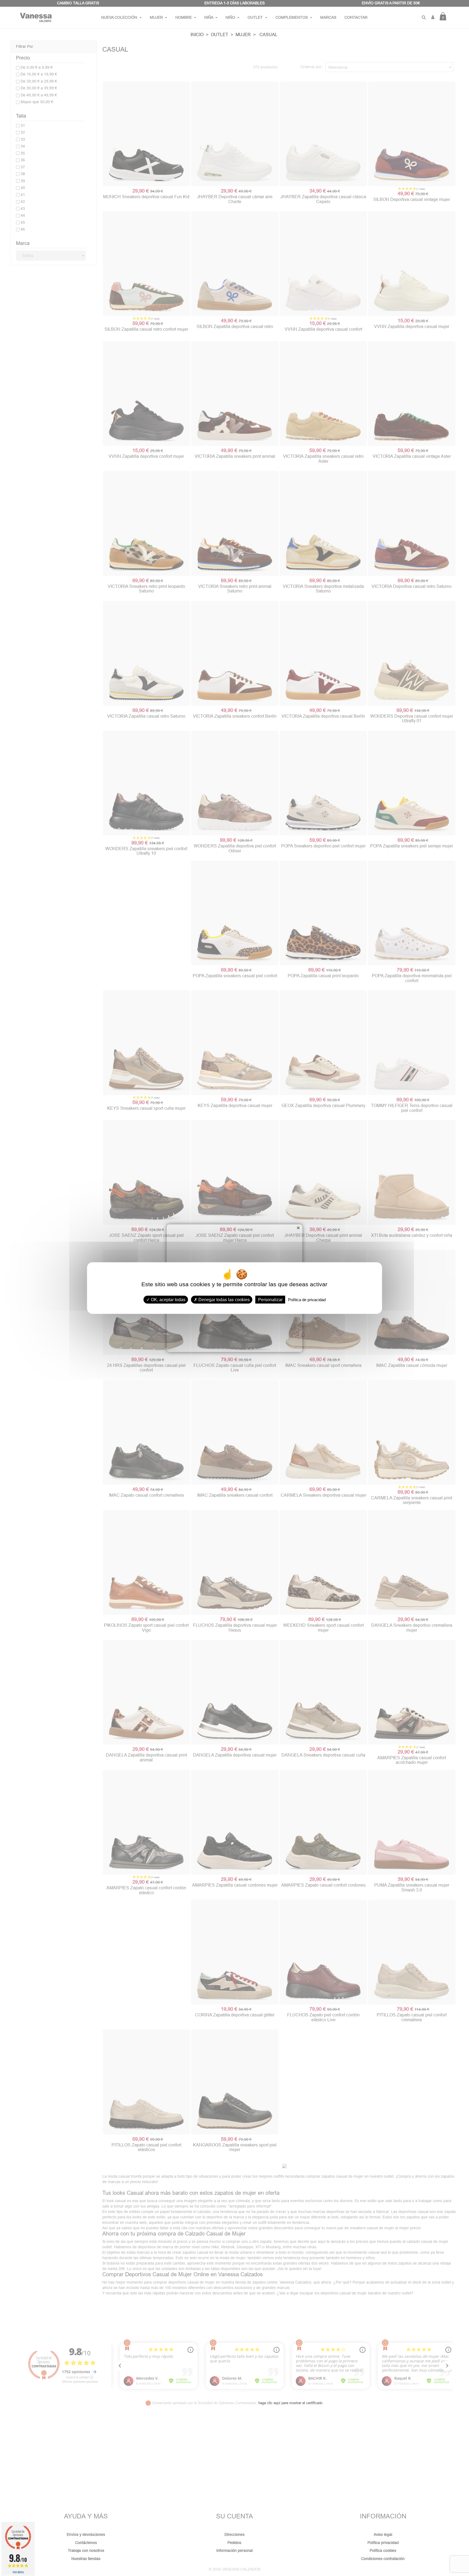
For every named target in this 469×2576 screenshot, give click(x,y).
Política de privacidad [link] (307, 1300)
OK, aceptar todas (168, 1300)
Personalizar (270, 1300)
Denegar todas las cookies (224, 1300)
